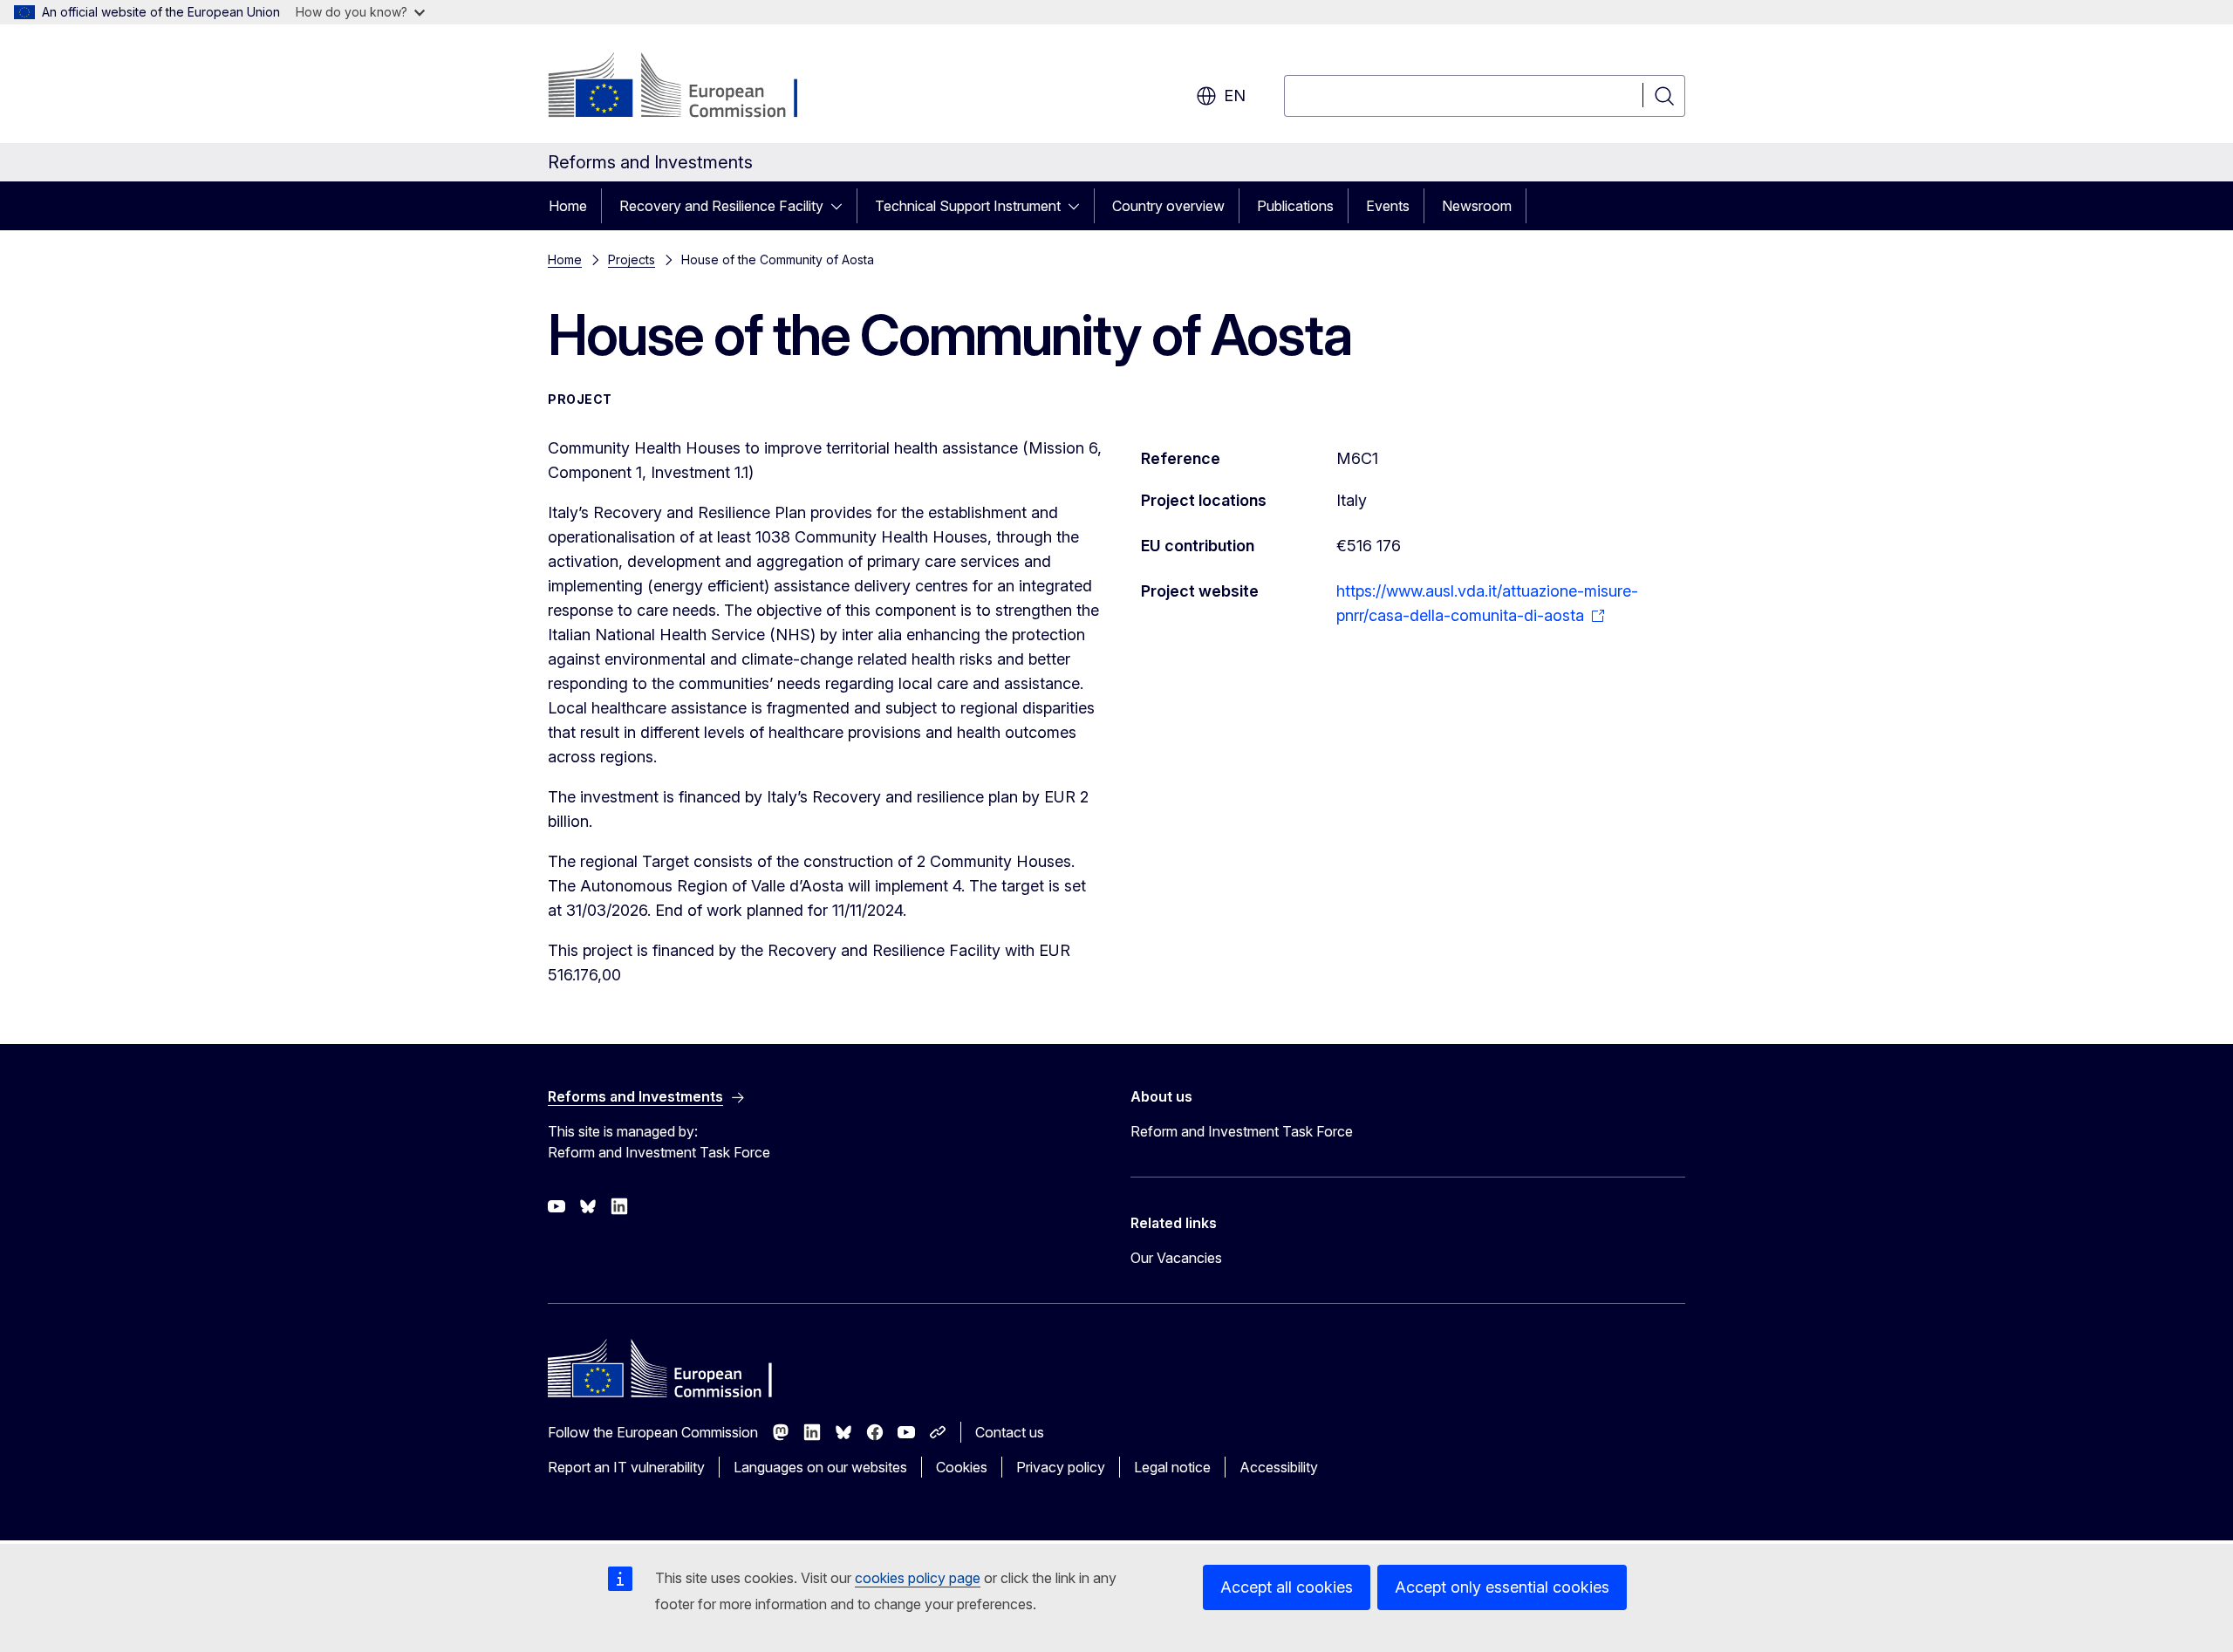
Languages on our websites (820, 1467)
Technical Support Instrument (968, 206)
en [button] (1235, 96)
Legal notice (1172, 1467)
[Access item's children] (842, 206)
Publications (1295, 206)
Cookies (962, 1467)
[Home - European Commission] (689, 87)
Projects (632, 259)
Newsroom (1477, 206)
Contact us (1010, 1432)
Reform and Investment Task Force (1242, 1131)
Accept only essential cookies (1502, 1587)
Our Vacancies (1176, 1258)
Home (568, 206)
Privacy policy (1061, 1467)
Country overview (1168, 206)
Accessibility (1279, 1467)
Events (1388, 206)
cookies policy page (918, 1578)
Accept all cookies (1287, 1587)
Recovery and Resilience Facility (721, 206)
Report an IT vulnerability (626, 1467)
